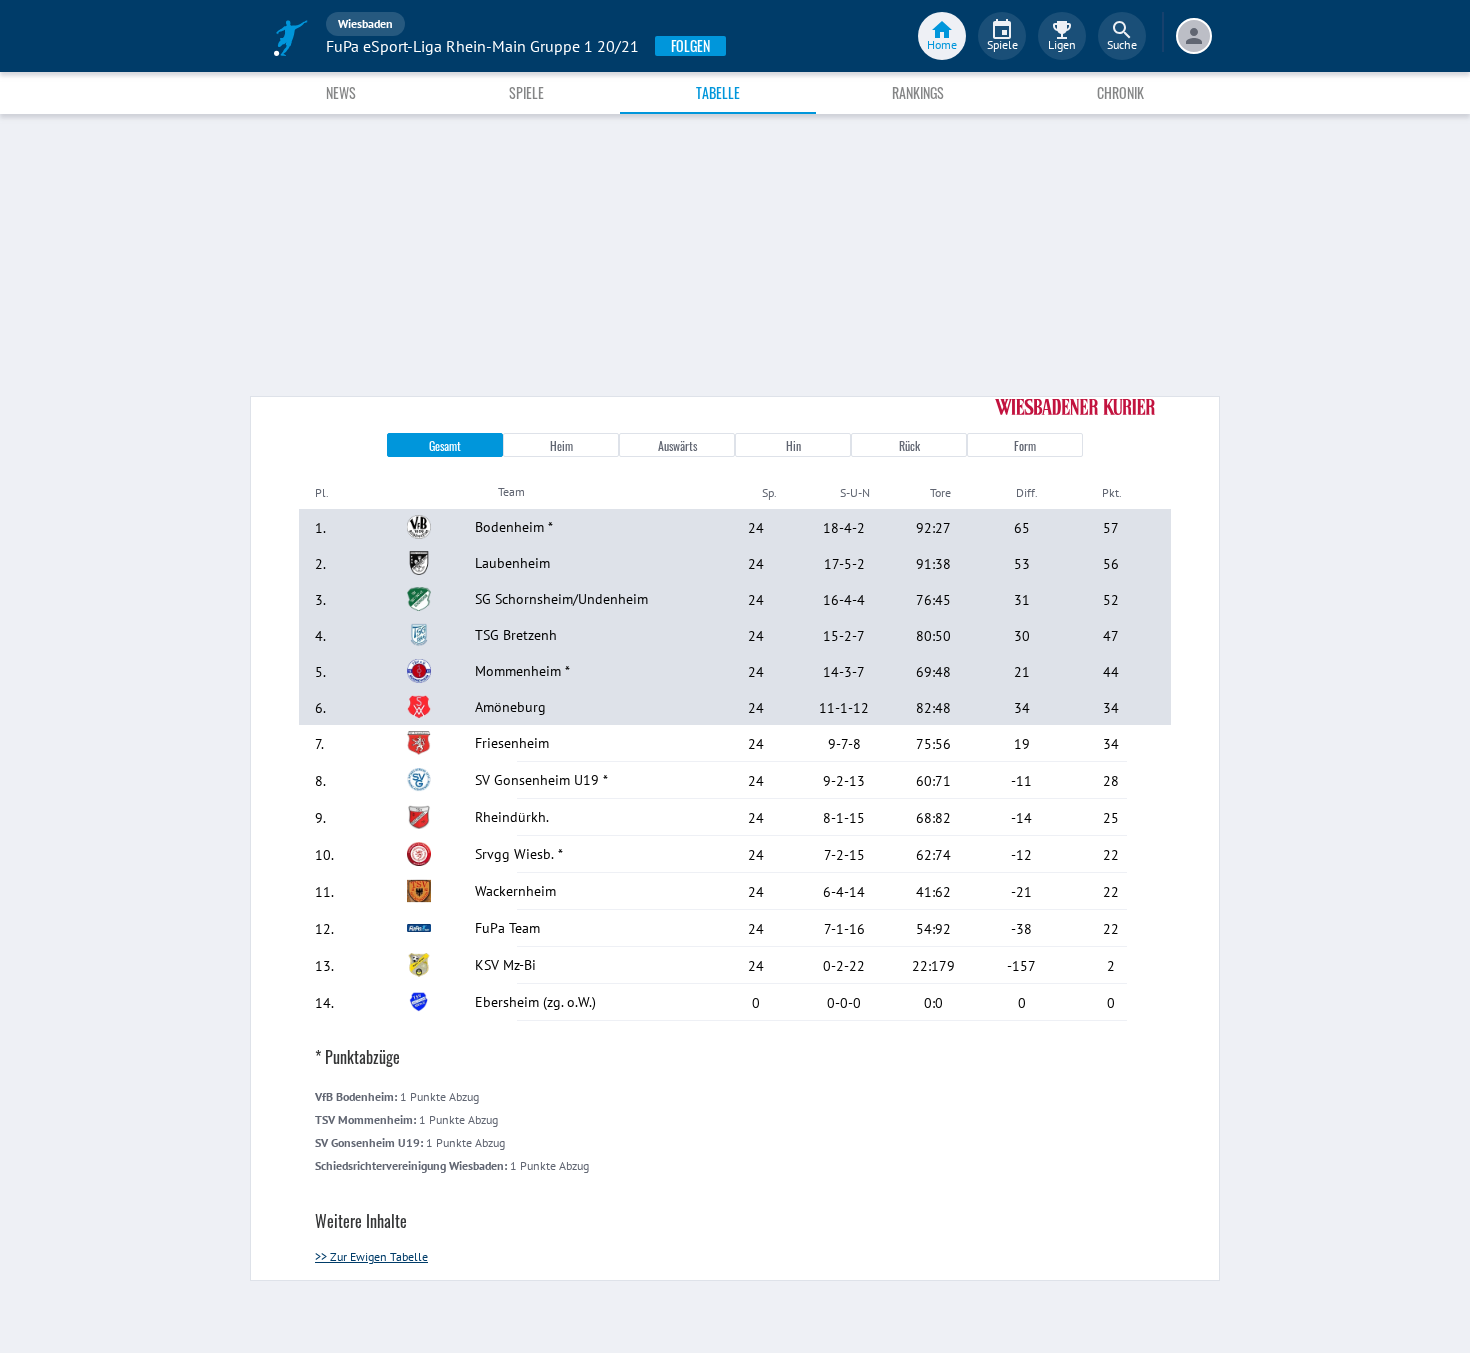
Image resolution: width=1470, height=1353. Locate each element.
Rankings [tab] (918, 92)
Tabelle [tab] (718, 92)
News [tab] (341, 92)
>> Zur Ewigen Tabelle (371, 1256)
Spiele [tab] (526, 92)
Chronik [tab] (1120, 92)
